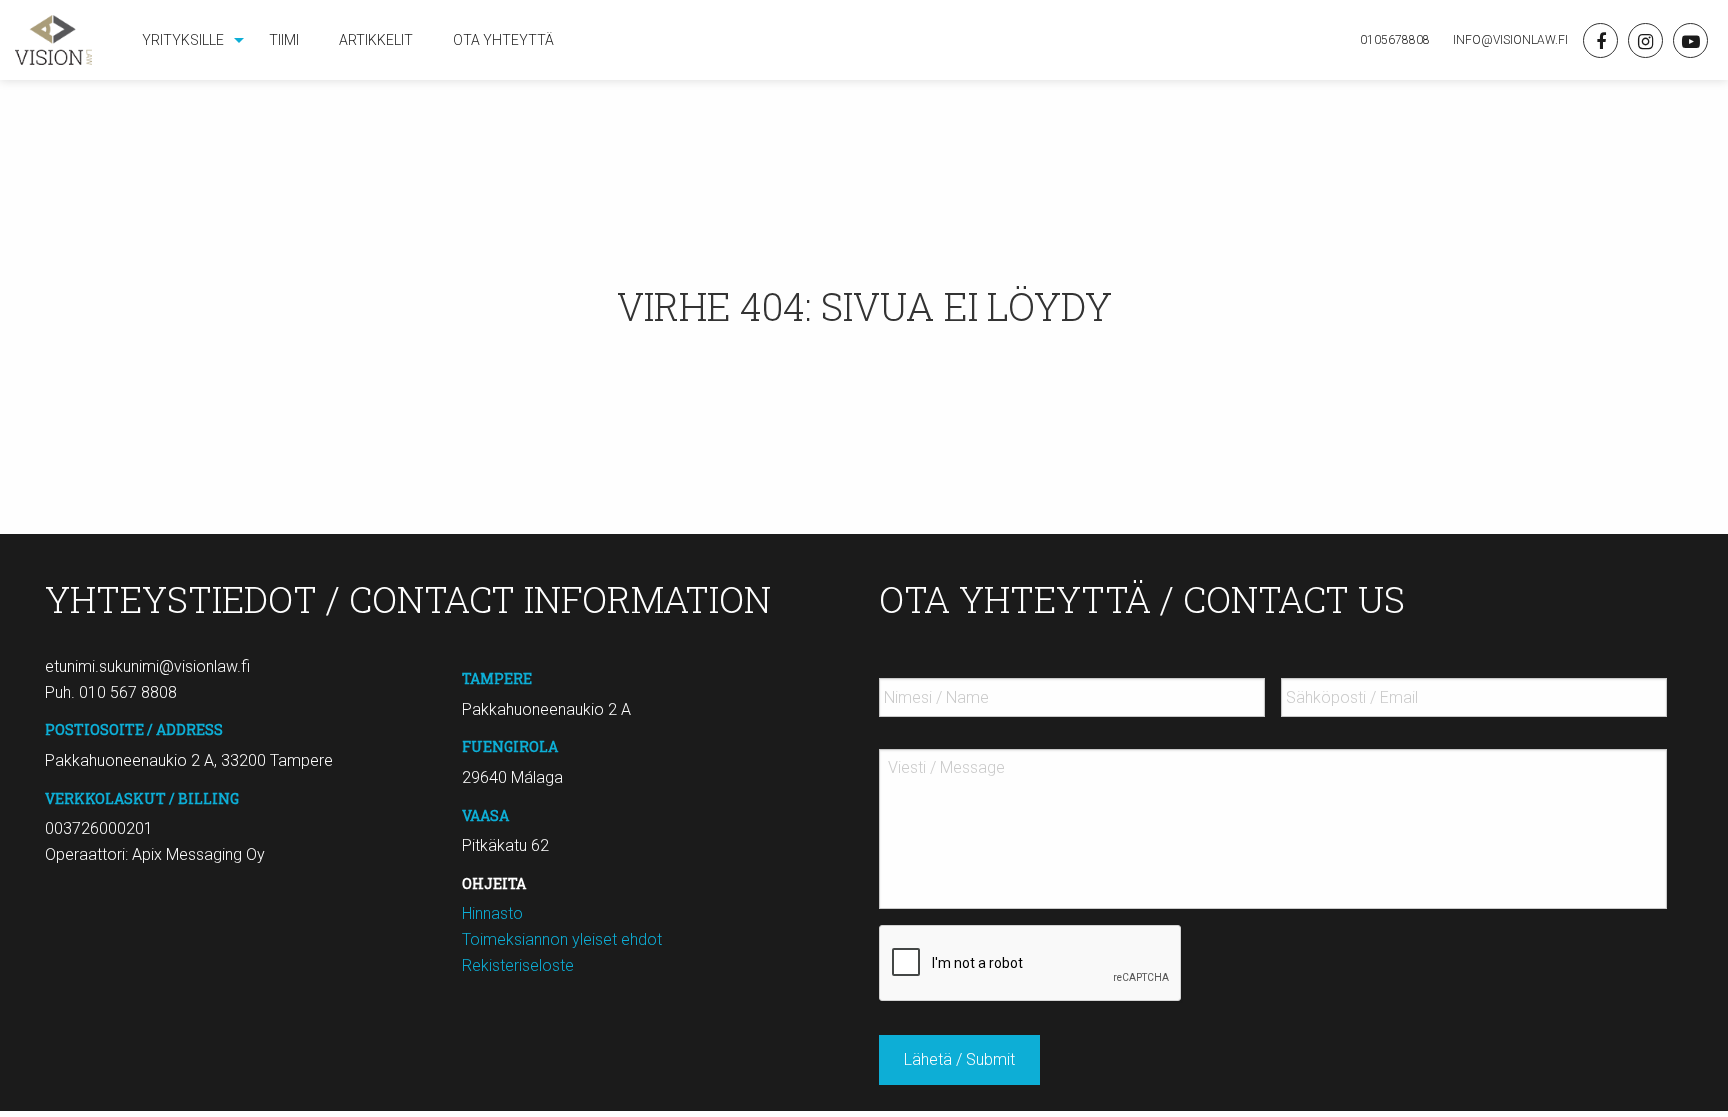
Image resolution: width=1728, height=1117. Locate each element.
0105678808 (1395, 40)
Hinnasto (492, 913)
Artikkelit (376, 40)
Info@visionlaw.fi (1509, 40)
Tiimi (284, 40)
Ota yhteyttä (503, 40)
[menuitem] (185, 40)
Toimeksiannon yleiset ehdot (562, 939)
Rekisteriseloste (518, 965)
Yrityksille (183, 40)
